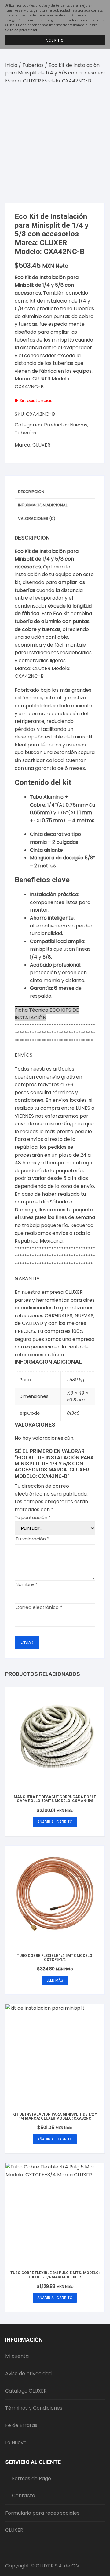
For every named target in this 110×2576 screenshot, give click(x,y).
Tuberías (33, 65)
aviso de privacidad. (21, 30)
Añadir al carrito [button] (55, 1822)
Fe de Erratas (21, 2425)
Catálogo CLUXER (26, 2391)
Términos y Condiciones (34, 2408)
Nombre (26, 1584)
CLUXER (41, 445)
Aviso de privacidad (28, 2373)
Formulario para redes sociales (42, 2513)
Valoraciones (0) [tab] (37, 519)
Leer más (55, 1980)
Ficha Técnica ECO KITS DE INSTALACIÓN (47, 1014)
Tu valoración (32, 1539)
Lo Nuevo (16, 2442)
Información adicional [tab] (43, 505)
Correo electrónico (39, 1607)
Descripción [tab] (31, 492)
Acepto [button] (55, 40)
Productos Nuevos (66, 425)
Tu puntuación (33, 1517)
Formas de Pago (31, 2478)
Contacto (24, 2496)
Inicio (11, 65)
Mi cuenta (17, 2356)
